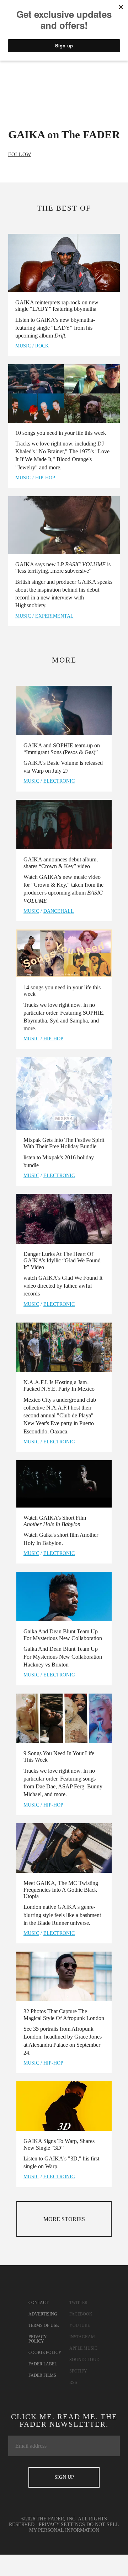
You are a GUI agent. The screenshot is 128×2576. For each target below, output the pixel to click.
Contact (38, 2303)
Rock (42, 346)
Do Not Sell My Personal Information (74, 2527)
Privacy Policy (38, 2339)
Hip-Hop (45, 478)
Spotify (78, 2371)
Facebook (81, 2314)
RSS (73, 2382)
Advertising (43, 2314)
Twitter (78, 2303)
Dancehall (59, 911)
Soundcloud (84, 2360)
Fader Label (43, 2364)
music (23, 346)
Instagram (82, 2337)
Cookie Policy (45, 2353)
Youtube (80, 2325)
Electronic (59, 781)
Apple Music (83, 2348)
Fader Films (42, 2375)
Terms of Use (44, 2325)
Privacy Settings (62, 2525)
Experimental (54, 616)
